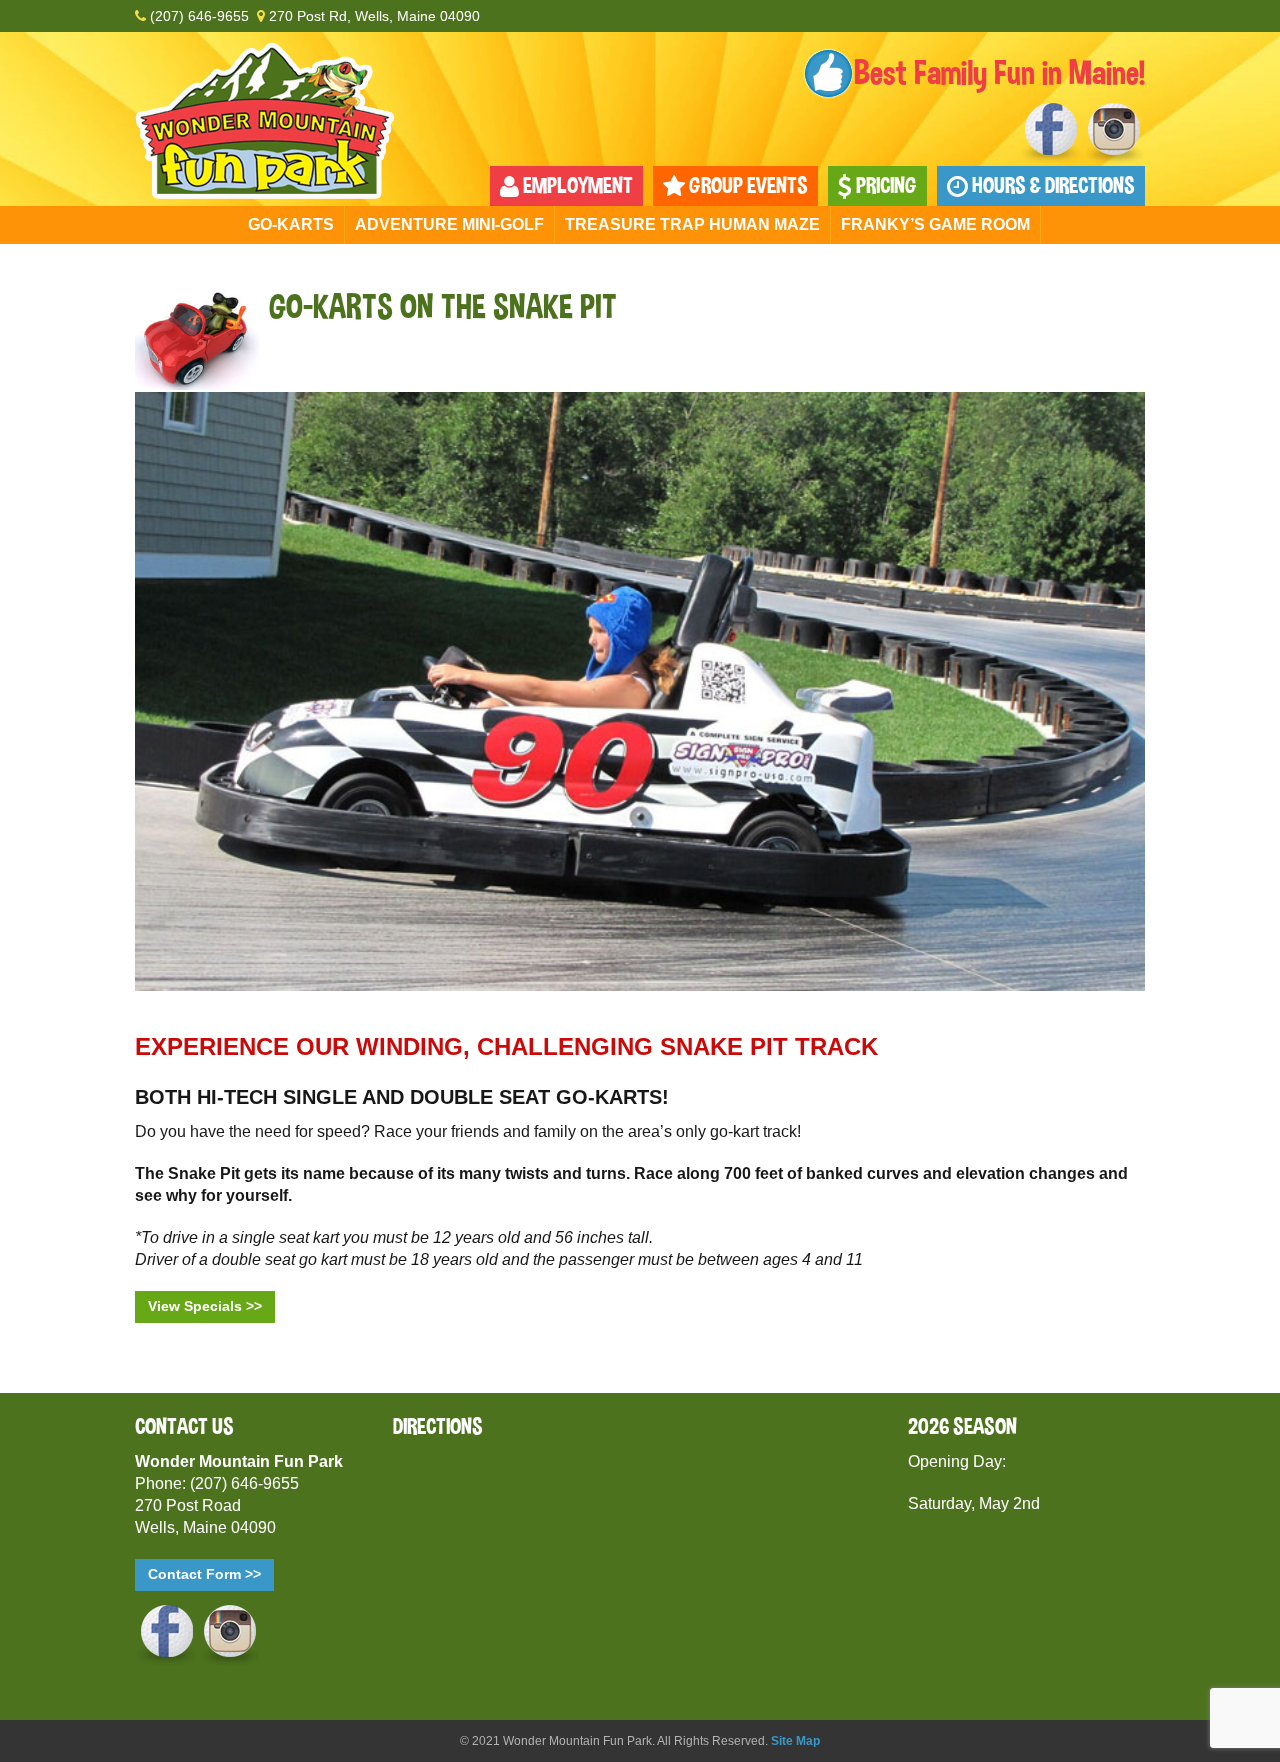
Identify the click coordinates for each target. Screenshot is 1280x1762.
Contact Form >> (204, 1574)
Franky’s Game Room (935, 224)
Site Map (795, 1741)
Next (1130, 687)
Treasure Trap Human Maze (692, 224)
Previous (150, 687)
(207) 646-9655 (197, 16)
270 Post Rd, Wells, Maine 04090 (372, 16)
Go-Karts (291, 224)
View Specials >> (205, 1306)
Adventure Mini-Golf (449, 224)
